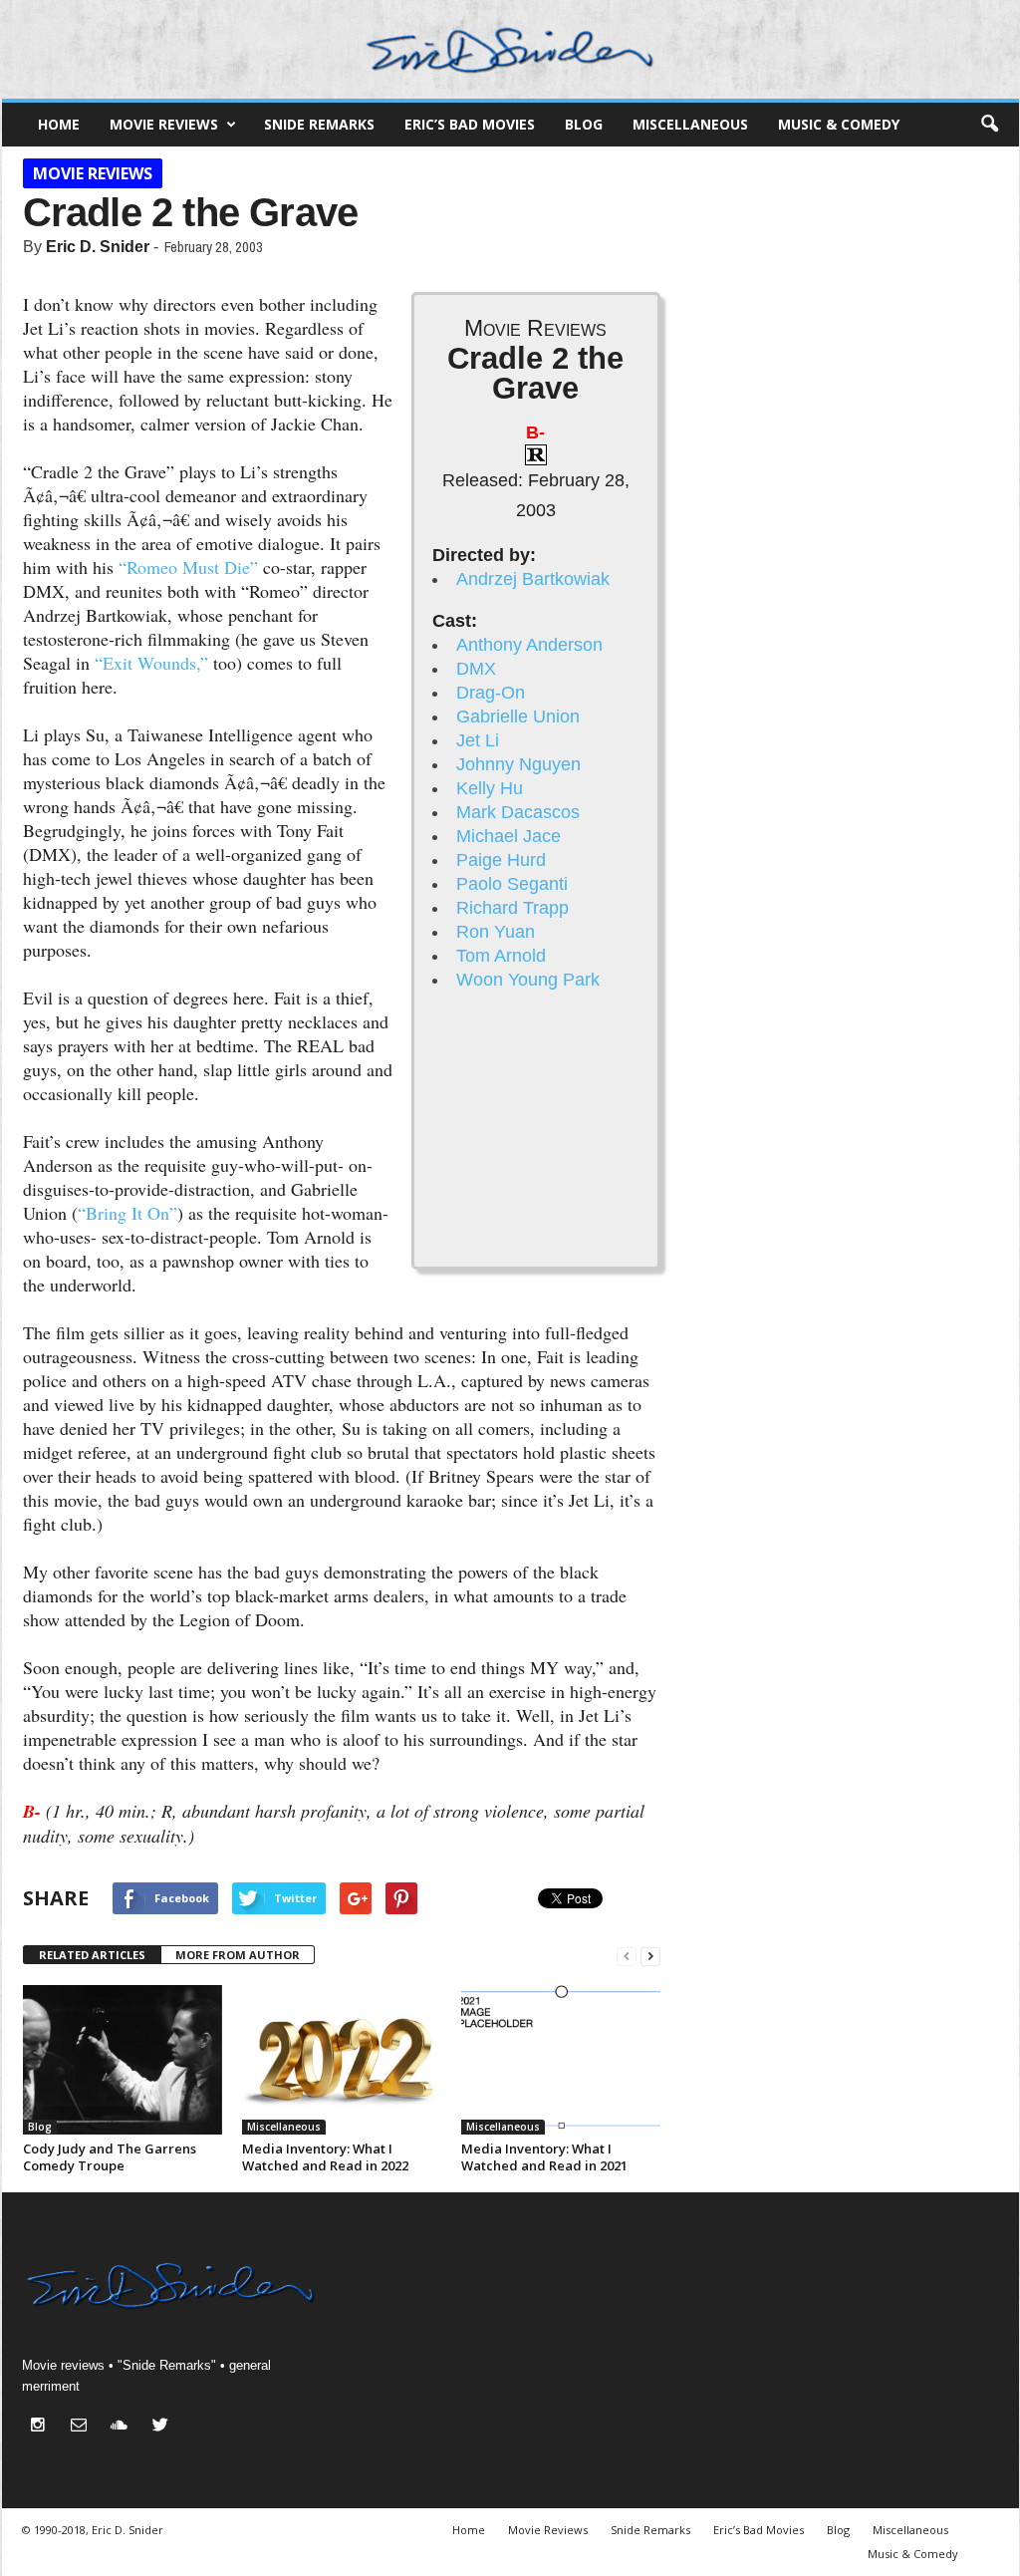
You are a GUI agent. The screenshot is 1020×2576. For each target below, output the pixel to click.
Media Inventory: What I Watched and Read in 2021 (544, 2157)
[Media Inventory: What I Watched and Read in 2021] (561, 2060)
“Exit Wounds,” (151, 663)
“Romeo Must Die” (188, 567)
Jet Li (478, 740)
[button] (989, 125)
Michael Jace (509, 836)
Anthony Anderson (529, 645)
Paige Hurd (501, 860)
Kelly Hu (490, 788)
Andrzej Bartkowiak (533, 579)
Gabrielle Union (518, 716)
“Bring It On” (127, 1213)
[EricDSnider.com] (510, 49)
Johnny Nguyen (518, 764)
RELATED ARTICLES (92, 1955)
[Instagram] (42, 2427)
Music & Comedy (839, 124)
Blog (584, 124)
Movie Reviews (164, 124)
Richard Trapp (512, 908)
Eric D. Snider (98, 247)
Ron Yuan (496, 932)
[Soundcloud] (124, 2427)
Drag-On (491, 693)
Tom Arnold (501, 956)
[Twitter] (163, 2427)
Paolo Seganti (512, 884)
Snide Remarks (319, 124)
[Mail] (83, 2427)
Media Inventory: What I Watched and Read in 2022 (325, 2157)
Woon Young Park (528, 980)
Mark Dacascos (518, 812)
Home (59, 124)
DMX (476, 669)
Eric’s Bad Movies (470, 124)
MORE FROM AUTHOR (238, 1955)
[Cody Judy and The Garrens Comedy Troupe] (123, 2060)
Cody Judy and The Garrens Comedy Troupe (110, 2157)
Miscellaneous (690, 124)
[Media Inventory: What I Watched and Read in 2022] (342, 2060)
